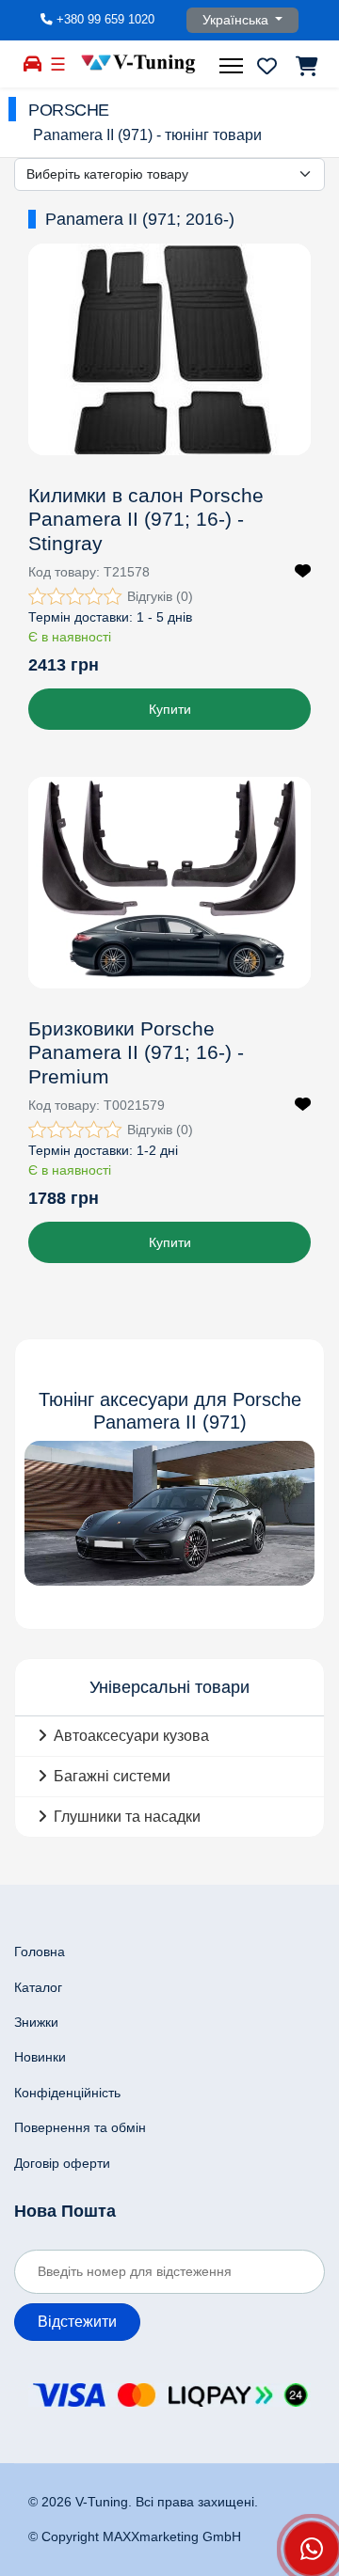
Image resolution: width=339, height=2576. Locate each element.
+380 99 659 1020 (105, 20)
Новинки (40, 2057)
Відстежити (77, 2322)
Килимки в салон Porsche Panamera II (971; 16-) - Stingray (146, 519)
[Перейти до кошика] (306, 66)
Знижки (36, 2022)
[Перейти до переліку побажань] (267, 66)
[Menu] (234, 66)
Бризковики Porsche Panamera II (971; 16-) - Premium (136, 1052)
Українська (237, 20)
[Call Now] (312, 2549)
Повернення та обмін (80, 2127)
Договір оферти (62, 2163)
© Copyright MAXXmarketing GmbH (135, 2536)
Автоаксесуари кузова (131, 1736)
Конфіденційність (67, 2093)
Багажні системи (112, 1776)
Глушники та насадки (127, 1817)
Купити (170, 709)
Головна (40, 1952)
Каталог (38, 1987)
